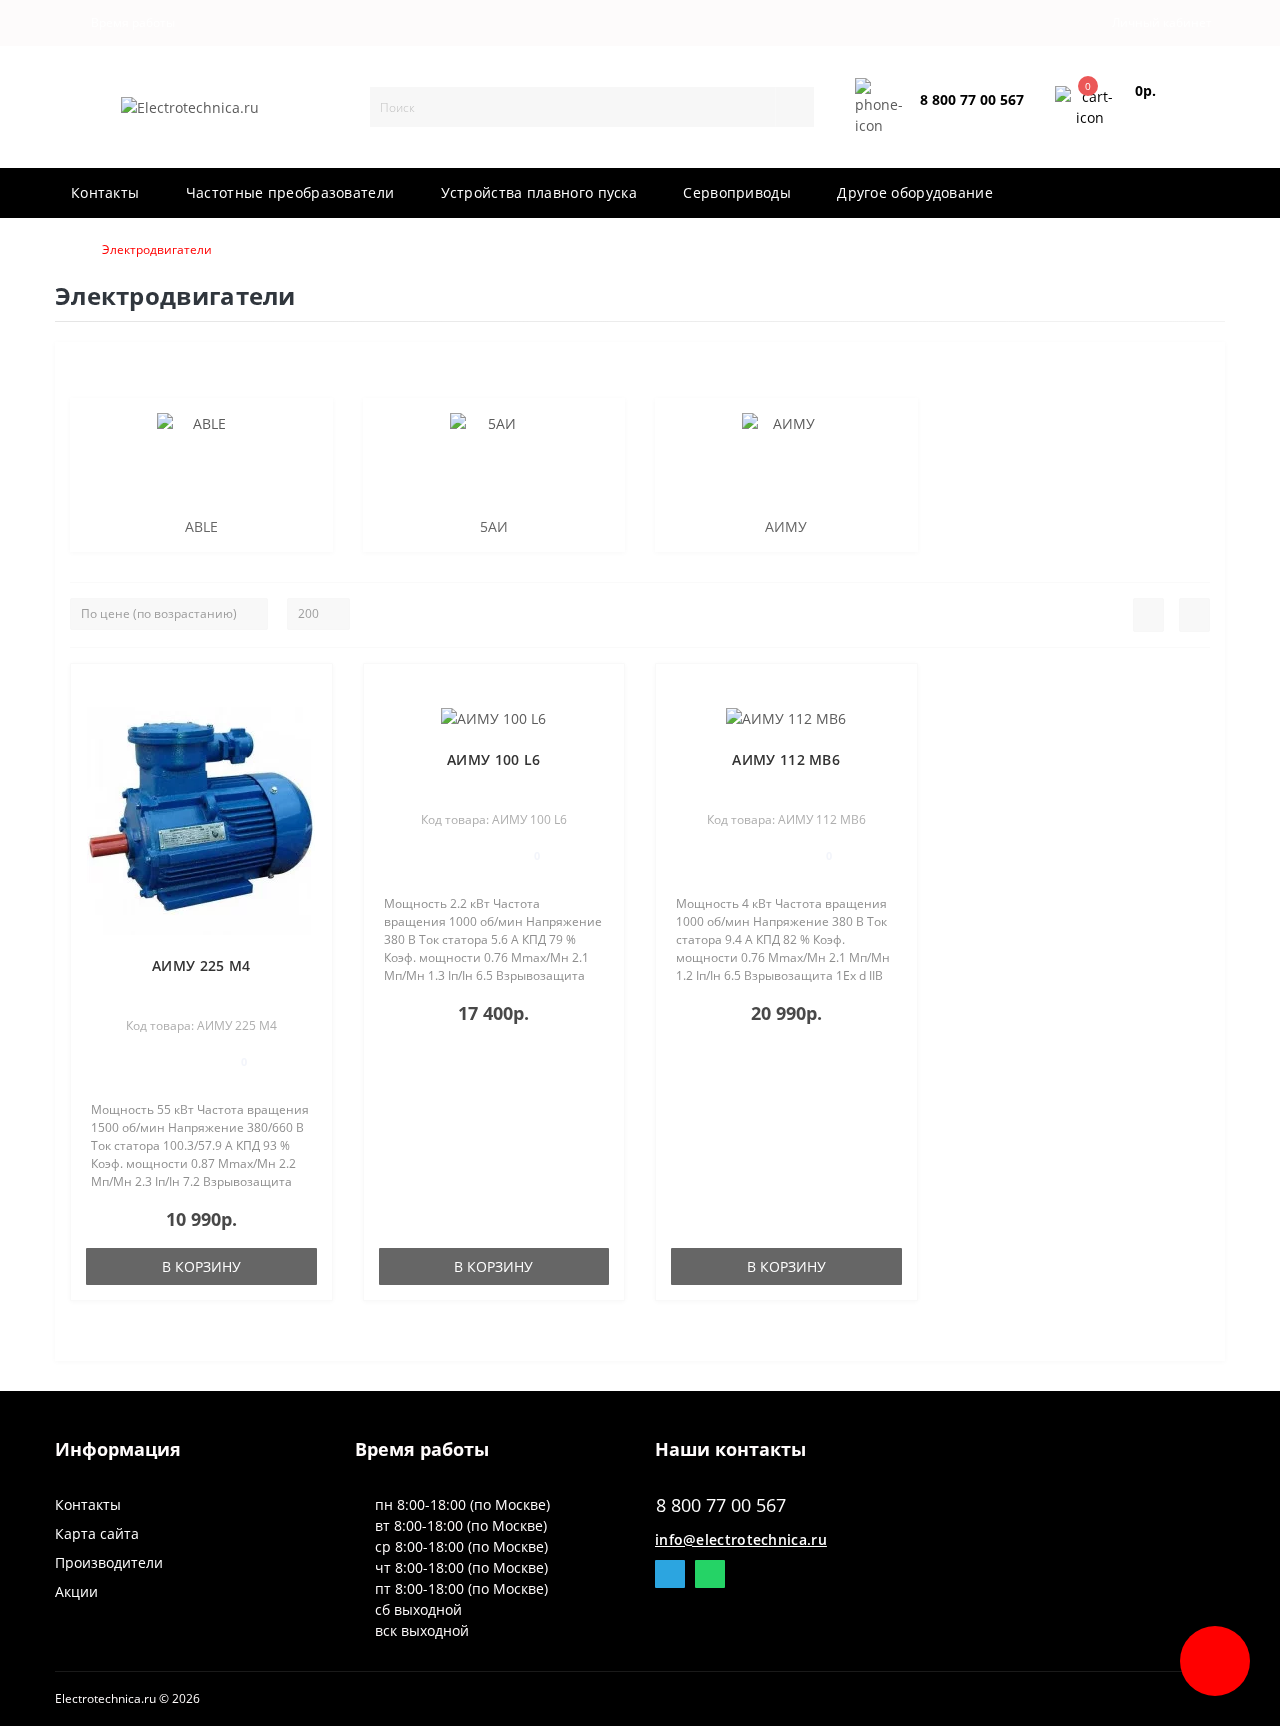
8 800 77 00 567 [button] (721, 1505)
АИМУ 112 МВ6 (786, 759)
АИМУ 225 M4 (201, 965)
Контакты (105, 192)
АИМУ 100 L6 (493, 759)
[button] (128, 23)
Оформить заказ (1166, 115)
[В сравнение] (309, 718)
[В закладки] (309, 689)
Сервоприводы (737, 192)
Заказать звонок (967, 116)
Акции (76, 1591)
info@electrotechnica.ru (741, 1539)
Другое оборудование (915, 192)
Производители (109, 1562)
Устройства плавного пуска (539, 192)
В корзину (201, 1266)
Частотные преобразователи (290, 192)
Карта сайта (97, 1533)
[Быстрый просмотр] (309, 747)
